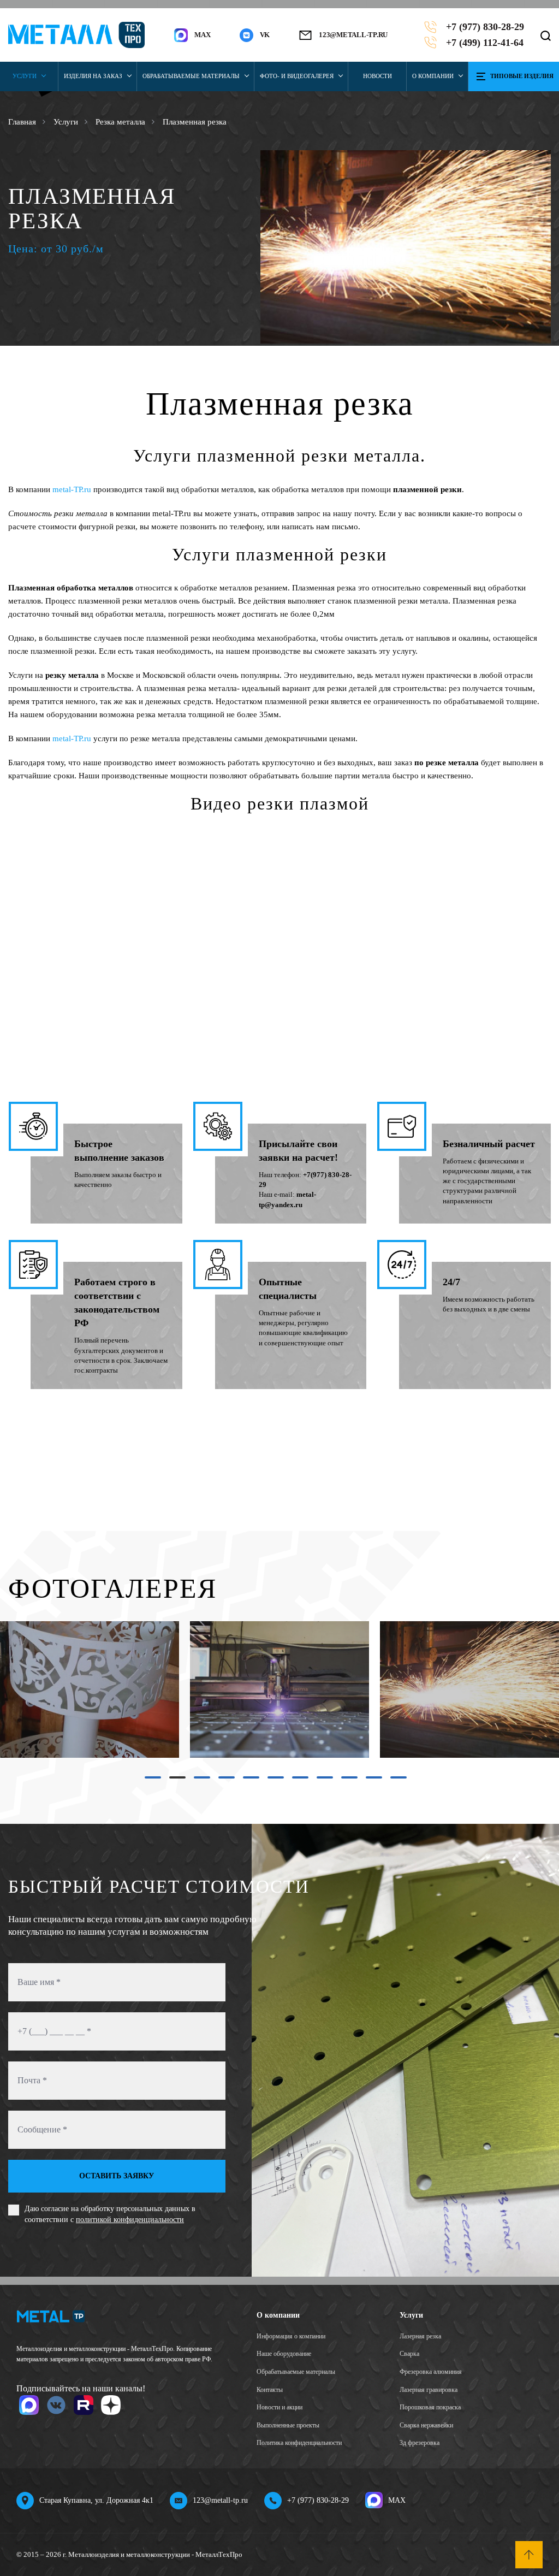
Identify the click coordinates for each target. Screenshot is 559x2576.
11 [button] (395, 1781)
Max (202, 35)
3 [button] (197, 1781)
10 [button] (371, 1781)
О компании (433, 76)
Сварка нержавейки (426, 2425)
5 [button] (246, 1781)
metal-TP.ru (72, 489)
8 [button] (319, 1781)
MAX (397, 2500)
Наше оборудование (284, 2354)
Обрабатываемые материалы (191, 76)
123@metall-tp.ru (353, 35)
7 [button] (295, 1781)
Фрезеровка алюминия (431, 2372)
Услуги (25, 76)
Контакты (270, 2390)
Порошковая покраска (430, 2407)
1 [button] (147, 1781)
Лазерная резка (420, 2336)
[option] (406, 247)
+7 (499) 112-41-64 (485, 43)
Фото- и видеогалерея (297, 76)
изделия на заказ (93, 76)
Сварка (409, 2354)
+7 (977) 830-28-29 (485, 27)
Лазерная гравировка (429, 2390)
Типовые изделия (522, 76)
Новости (377, 76)
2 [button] (172, 1781)
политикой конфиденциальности (130, 2220)
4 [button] (221, 1781)
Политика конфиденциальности (299, 2443)
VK (265, 35)
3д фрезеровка (420, 2443)
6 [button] (270, 1781)
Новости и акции (279, 2407)
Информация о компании (291, 2336)
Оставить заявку (117, 2176)
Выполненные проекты (288, 2425)
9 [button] (344, 1781)
